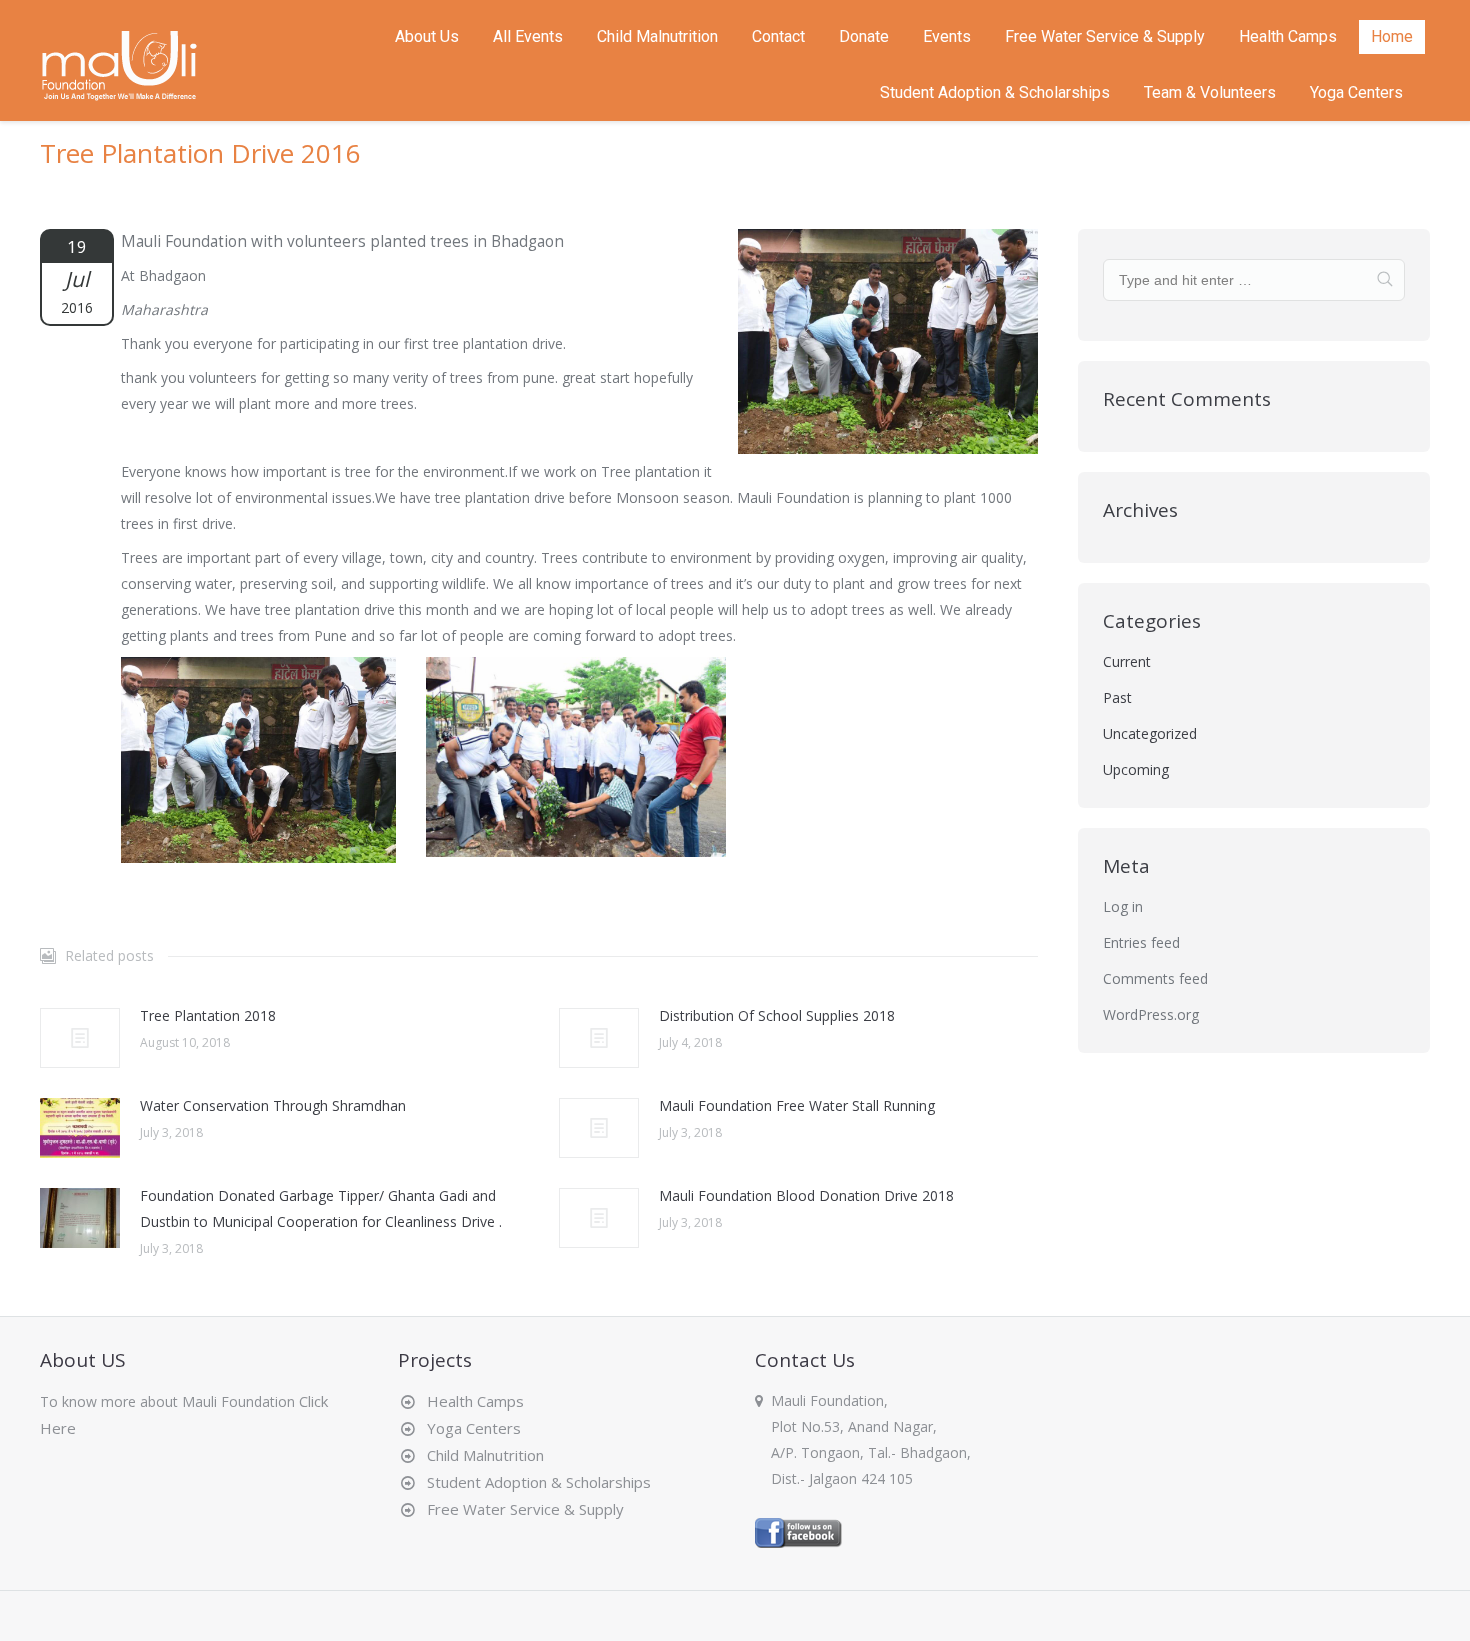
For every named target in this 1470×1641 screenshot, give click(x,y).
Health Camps (471, 1401)
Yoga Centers (470, 1428)
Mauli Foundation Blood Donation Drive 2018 (806, 1195)
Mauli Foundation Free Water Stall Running (797, 1105)
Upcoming (1136, 769)
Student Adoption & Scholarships (535, 1482)
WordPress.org (1151, 1014)
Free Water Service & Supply (521, 1509)
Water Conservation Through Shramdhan (273, 1105)
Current (1127, 661)
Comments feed (1155, 978)
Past (1117, 697)
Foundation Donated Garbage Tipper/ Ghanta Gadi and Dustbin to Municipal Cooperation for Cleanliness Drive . (321, 1208)
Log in (1123, 906)
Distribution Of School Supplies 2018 (777, 1015)
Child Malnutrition (481, 1455)
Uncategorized (1150, 733)
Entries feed (1141, 942)
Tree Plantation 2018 (208, 1015)
